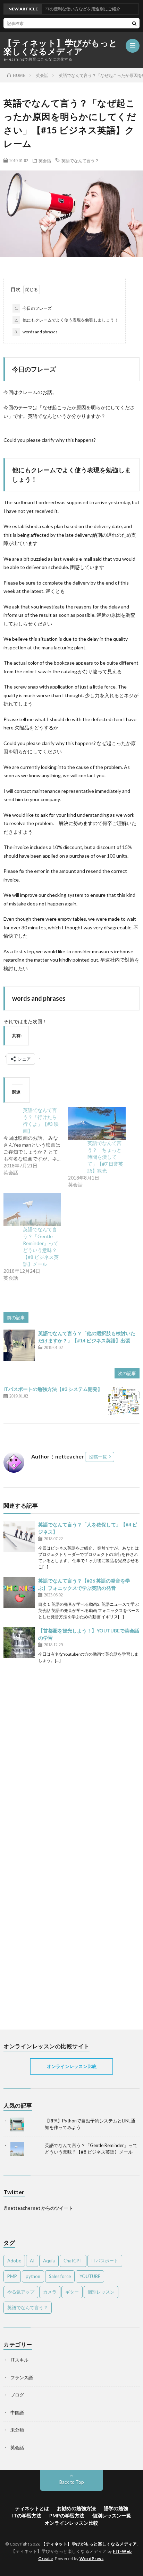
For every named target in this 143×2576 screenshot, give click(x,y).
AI (32, 2261)
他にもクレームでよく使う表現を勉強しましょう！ (66, 320)
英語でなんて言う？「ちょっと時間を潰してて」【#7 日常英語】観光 (105, 1157)
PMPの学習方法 (67, 2516)
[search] (134, 23)
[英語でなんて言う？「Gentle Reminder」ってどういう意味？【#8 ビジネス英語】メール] (32, 1210)
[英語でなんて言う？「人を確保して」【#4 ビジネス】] (19, 1536)
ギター (72, 2292)
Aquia (49, 2261)
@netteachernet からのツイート (38, 2208)
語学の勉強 (116, 2508)
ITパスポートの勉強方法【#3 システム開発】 (53, 1389)
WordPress (92, 2559)
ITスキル (19, 2360)
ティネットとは (32, 2508)
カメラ (50, 2292)
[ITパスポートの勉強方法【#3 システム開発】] (124, 1401)
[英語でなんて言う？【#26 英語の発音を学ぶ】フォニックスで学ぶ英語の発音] (19, 1593)
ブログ (17, 2395)
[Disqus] (71, 1750)
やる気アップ (21, 2292)
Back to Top (72, 2482)
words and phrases (36, 332)
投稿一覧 (98, 1457)
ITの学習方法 (27, 2516)
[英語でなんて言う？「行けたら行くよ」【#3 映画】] (36, 1141)
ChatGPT (73, 2261)
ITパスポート (105, 2261)
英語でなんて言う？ (80, 160)
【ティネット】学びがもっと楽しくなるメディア (61, 47)
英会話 (45, 160)
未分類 (17, 2430)
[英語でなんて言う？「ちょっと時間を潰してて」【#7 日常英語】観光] (97, 1123)
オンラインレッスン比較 (72, 2066)
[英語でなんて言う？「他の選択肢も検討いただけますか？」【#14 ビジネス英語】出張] (19, 1345)
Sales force (60, 2276)
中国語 (17, 2412)
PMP (12, 2276)
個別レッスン (101, 2292)
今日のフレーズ (33, 308)
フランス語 (22, 2377)
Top (137, 2570)
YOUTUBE (90, 2276)
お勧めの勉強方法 (76, 2508)
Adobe (14, 2261)
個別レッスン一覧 (112, 2516)
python (33, 2276)
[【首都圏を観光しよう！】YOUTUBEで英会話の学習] (19, 1642)
